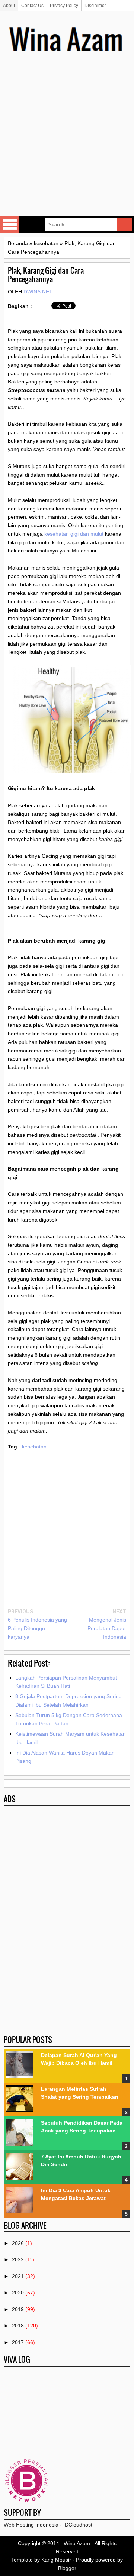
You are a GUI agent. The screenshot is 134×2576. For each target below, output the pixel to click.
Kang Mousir (56, 2560)
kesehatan (34, 1447)
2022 (18, 2259)
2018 (18, 2326)
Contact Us (32, 6)
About (9, 6)
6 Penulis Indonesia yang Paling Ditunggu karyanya (37, 1628)
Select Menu (10, 225)
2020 (18, 2293)
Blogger (67, 2568)
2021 (18, 2276)
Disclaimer (95, 6)
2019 (18, 2309)
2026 (18, 2243)
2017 (18, 2342)
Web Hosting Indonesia (31, 2525)
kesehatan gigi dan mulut (74, 534)
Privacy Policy (64, 6)
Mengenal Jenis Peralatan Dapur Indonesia (107, 1628)
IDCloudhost (78, 2525)
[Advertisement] (67, 145)
